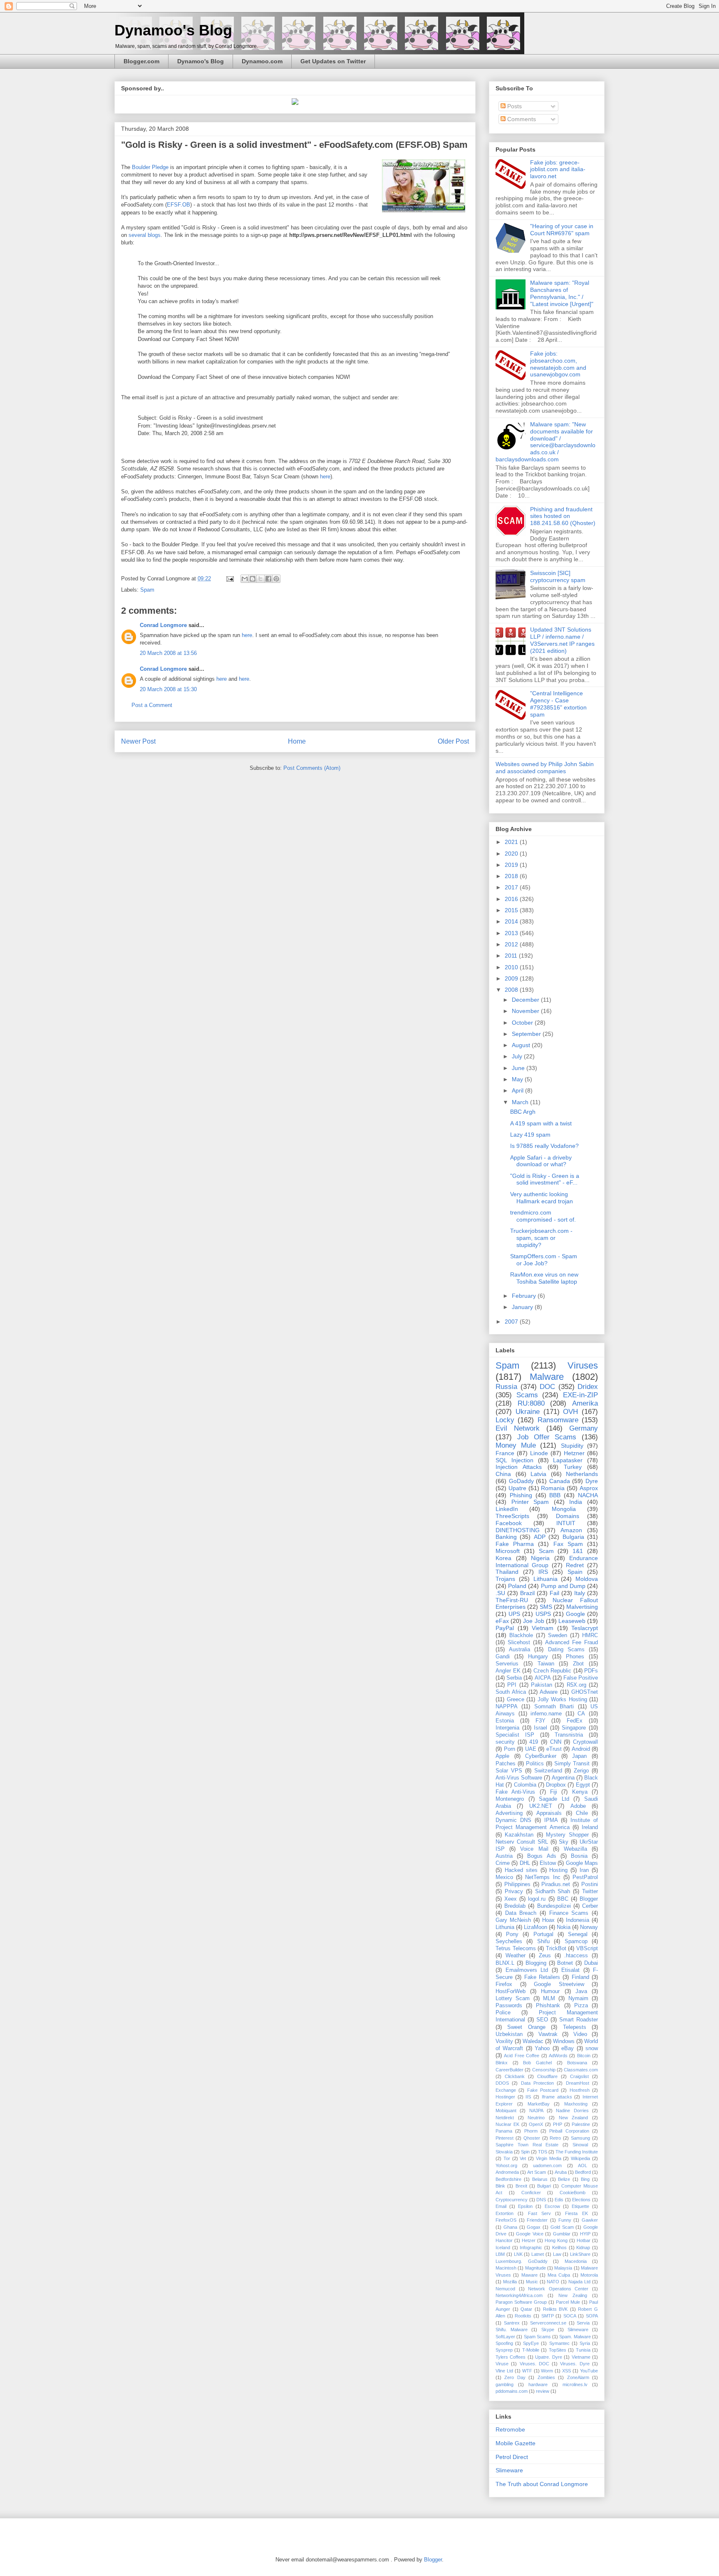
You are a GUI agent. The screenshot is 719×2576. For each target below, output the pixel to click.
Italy (580, 1593)
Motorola (589, 2275)
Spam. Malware (575, 2337)
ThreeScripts (512, 1516)
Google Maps (582, 1863)
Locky (505, 1420)
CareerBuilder (509, 2070)
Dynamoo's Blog (173, 30)
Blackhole (521, 1635)
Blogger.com (141, 61)
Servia (583, 2323)
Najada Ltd (579, 2282)
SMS (546, 1607)
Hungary (538, 1657)
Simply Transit (572, 1764)
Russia (506, 1387)
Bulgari (544, 2186)
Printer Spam (530, 1502)
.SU (500, 1593)
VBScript (587, 1949)
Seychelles (509, 1941)
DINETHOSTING (518, 1530)
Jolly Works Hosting (562, 1700)
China (503, 1474)
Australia (519, 1650)
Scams (527, 1395)
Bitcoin (584, 2056)
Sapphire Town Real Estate (527, 2145)
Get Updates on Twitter (333, 61)
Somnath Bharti (554, 1707)
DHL (525, 1863)
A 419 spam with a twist (541, 1123)
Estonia (505, 1721)
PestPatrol (585, 1877)
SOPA (592, 2316)
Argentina (563, 1778)
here (325, 477)
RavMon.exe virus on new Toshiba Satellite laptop (544, 1278)
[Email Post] (229, 579)
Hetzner (574, 1453)
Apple (502, 1756)
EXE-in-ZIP (580, 1395)
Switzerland (548, 1771)
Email (501, 2206)
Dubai (591, 1963)
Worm (547, 2371)
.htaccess (576, 1956)
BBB (555, 1495)
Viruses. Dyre (575, 2364)
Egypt (583, 1785)
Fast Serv (539, 2213)
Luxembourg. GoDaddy (522, 2261)
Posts (514, 106)
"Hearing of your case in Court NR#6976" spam (562, 230)
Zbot (578, 1664)
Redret (575, 1565)
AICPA (543, 1678)
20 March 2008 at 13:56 (168, 653)
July (518, 1056)
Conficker (531, 2193)
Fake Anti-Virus (515, 1792)
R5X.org (576, 1685)
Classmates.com (581, 2070)
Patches (506, 1764)
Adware (549, 1692)
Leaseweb (572, 1621)
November (526, 1011)
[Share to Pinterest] (276, 579)
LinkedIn (507, 1509)
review (543, 2391)
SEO (542, 2020)
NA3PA (536, 2111)
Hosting (558, 1870)
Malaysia (563, 2268)
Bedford (583, 2172)
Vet (523, 2158)
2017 (512, 887)
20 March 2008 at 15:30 (168, 689)
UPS (514, 1614)
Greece (516, 1700)
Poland (517, 1586)
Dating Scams (566, 1650)
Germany (584, 1428)
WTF (527, 2371)
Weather (516, 1956)
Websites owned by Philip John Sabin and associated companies (545, 768)
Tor (507, 2158)
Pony (512, 1934)
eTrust (554, 1749)
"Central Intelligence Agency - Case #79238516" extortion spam (558, 704)
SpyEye (531, 2343)
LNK (518, 2254)
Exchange (506, 2090)
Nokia (564, 1927)
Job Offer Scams (547, 1437)
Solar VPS (509, 1771)
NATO (553, 2282)
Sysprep (504, 2350)
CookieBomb (573, 2193)
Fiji (554, 1792)
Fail (554, 1593)
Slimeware (578, 2330)
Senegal (578, 1934)
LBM (500, 2254)
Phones (575, 1657)
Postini (590, 1884)
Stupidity (572, 1446)
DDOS (502, 2083)
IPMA (551, 1820)
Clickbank (515, 2076)
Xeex (511, 1899)
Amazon (571, 1530)
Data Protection (537, 2083)
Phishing (521, 1495)
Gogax (534, 2227)
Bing (585, 2179)
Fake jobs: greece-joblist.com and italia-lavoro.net (558, 169)
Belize (564, 2179)
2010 (512, 967)
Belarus (540, 2179)
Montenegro (510, 1799)
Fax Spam (568, 1544)
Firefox (504, 1984)
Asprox (589, 1488)
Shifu (543, 1941)
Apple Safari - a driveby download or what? (541, 1161)
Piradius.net (556, 1884)
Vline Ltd (504, 2371)
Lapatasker (568, 1460)
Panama (504, 2131)
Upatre (517, 1488)
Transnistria (569, 1735)
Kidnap (583, 2247)
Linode (539, 1453)
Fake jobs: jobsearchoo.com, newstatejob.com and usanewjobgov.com (558, 364)
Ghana (510, 2227)
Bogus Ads (542, 1856)
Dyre (592, 1481)
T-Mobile (531, 2350)
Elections (581, 2200)
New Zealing (573, 2295)
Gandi (503, 1657)
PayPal (505, 1628)
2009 (512, 978)
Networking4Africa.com (519, 2295)
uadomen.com (547, 2165)
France (505, 1453)
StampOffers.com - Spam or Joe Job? (544, 1260)
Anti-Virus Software (519, 1778)
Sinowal (580, 2145)
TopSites (558, 2350)
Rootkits (523, 2316)
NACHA (588, 1495)
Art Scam (537, 2172)
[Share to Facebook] (268, 579)
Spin (525, 2152)
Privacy (514, 1892)
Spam (147, 590)
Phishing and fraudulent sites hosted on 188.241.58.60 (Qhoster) (563, 516)
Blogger (589, 1899)
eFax (502, 1621)
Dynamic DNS (513, 1820)
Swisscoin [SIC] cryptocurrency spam (558, 576)
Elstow (548, 1863)
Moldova (587, 1579)
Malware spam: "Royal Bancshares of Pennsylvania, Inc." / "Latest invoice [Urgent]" (562, 293)
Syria (585, 2343)
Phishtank (548, 2006)
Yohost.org (506, 2165)
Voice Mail (534, 1849)
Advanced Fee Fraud (571, 1643)
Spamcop (576, 1941)
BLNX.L (505, 1963)
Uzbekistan (509, 2034)
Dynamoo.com (262, 61)
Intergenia (507, 1728)
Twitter (590, 1892)
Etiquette (580, 2206)
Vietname (581, 2357)
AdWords (558, 2056)
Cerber (590, 1906)
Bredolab (515, 1906)
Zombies (546, 2377)
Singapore (574, 1728)
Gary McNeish (513, 1920)
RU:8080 (531, 1403)
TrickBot (556, 1949)
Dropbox (556, 1785)
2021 (512, 842)
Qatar (526, 2309)
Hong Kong (556, 2240)
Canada (560, 1481)
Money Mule (516, 1445)
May (518, 1079)
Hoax (548, 1920)
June (519, 1068)
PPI (512, 1685)
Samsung (580, 2138)
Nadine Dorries (572, 2111)
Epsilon (525, 2206)
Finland (580, 1977)
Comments (521, 119)
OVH (570, 1412)
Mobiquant (506, 2111)
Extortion (505, 2213)
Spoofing (504, 2343)
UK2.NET (541, 1806)
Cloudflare (547, 2076)
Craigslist (579, 2076)
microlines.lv (575, 2384)
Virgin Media (549, 2158)
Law (557, 2254)
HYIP (585, 2234)
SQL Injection (514, 1460)
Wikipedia (580, 2158)
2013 (512, 933)
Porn (509, 1749)
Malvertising (582, 1607)
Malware (547, 1377)
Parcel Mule (568, 2302)
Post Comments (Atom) (312, 768)
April (518, 1090)
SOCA (570, 2316)
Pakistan (542, 1685)
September (527, 1034)
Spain (575, 1572)
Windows (564, 2041)
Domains (568, 1516)
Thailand (507, 1572)
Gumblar (562, 2234)
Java (581, 1991)
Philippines (517, 1884)
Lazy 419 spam (530, 1135)
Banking (506, 1537)
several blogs (145, 235)
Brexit (521, 2186)
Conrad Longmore (163, 625)
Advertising (509, 1813)
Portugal (543, 1934)
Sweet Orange (526, 2027)
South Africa (511, 1692)
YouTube (589, 2371)
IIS (528, 2097)
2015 (512, 910)
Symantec (559, 2343)
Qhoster (532, 2138)
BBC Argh (523, 1112)
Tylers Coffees (511, 2357)
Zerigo (581, 1771)
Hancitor (504, 2240)
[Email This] (245, 579)
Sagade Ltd (554, 1799)
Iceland (503, 2247)
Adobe (578, 1806)
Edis (559, 2200)
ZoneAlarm (578, 2377)
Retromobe (510, 2429)
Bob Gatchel (537, 2063)
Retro (555, 2138)
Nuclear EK (507, 2124)
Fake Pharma (515, 1544)
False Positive (581, 1678)
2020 (512, 854)
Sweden (558, 1635)
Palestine (581, 2124)
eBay (568, 2048)
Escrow (552, 2206)
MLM (549, 1999)
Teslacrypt (585, 1628)
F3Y (540, 1721)
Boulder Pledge (150, 167)
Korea (503, 1558)
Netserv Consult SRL (522, 1842)
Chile (582, 1813)
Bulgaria (573, 1537)
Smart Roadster (579, 2020)
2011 (512, 956)
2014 (512, 921)
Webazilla (575, 1849)
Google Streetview (559, 1984)
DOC (547, 1387)
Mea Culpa (559, 2275)
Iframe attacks (557, 2097)
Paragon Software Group (521, 2302)
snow (592, 2048)
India (576, 1502)
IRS (543, 1572)
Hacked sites (521, 1870)
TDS (543, 2152)
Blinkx (502, 2063)
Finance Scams (569, 1913)
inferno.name (546, 1714)
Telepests (575, 2027)
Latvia (538, 1474)
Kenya (580, 1792)
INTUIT (566, 1523)
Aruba (561, 2172)
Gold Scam (562, 2227)
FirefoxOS (506, 2220)
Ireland (590, 1827)
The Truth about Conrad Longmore (542, 2484)
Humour (550, 1991)
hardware (538, 2384)
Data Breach (521, 1913)
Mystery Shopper (567, 1835)
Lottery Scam (513, 1999)
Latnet (538, 2254)
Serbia (514, 1678)
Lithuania (545, 1579)
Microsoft (508, 1551)
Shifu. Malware (512, 2330)
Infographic (531, 2247)
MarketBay (539, 2104)
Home (297, 741)
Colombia (525, 1785)
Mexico (504, 1877)
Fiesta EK (576, 2213)
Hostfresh (580, 2090)
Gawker (590, 2220)
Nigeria (540, 1558)
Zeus (545, 1956)
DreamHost (578, 2083)
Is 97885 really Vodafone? (544, 1146)
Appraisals (549, 1813)
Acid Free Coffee (522, 2056)
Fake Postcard (543, 2090)
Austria (504, 1856)
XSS (567, 2371)
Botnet (565, 1963)
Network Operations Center (558, 2289)
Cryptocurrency (512, 2200)
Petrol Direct (512, 2457)
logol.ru (537, 1899)
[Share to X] (260, 579)
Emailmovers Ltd (527, 1970)
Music (532, 2282)
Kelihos (559, 2247)
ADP (540, 1537)
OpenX (536, 2124)
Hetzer (529, 2240)
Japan (579, 1756)
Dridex (588, 1387)
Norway (589, 1927)
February (525, 1296)
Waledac (533, 2041)
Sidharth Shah (553, 1892)
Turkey (573, 1467)
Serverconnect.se (548, 2323)
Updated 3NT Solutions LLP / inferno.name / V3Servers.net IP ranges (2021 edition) (562, 640)
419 (534, 1742)
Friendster (537, 2220)
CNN (556, 1742)
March (521, 1102)
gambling (505, 2384)
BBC (563, 1899)
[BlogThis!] (253, 579)
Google (575, 1614)
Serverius (507, 1664)
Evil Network (518, 1428)
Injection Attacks (519, 1467)
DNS (541, 2200)
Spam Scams (537, 2337)
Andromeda (507, 2172)
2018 (512, 876)
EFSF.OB (179, 205)
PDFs (591, 1671)
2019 (512, 865)
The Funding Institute (577, 2152)
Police (503, 2013)
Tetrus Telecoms (516, 1949)
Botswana (577, 2063)
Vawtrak (548, 2034)
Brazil (527, 1593)
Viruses (583, 1365)
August (522, 1045)
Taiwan (546, 1664)
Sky (564, 1842)
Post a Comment (152, 705)
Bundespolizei (554, 1906)
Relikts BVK (555, 2309)
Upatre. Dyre (548, 2357)
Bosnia (579, 1856)
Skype (548, 2330)
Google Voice (530, 2234)
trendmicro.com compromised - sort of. (543, 1216)
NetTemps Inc (543, 1877)
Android (581, 1749)
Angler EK (508, 1671)
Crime (503, 1863)
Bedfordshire (508, 2179)
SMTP (548, 2316)
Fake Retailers (542, 1977)
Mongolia (564, 1509)
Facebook (509, 1523)
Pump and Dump (563, 1586)
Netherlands (582, 1474)
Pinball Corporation (569, 2131)
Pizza (581, 2006)
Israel (540, 1728)
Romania (553, 1488)
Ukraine (528, 1412)
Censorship (544, 2070)
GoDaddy (521, 1481)
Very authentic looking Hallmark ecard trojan (542, 1198)
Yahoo (542, 2048)
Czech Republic (553, 1671)
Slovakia (504, 2152)
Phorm (531, 2131)
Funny (565, 2220)
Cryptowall (585, 1742)
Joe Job (533, 1621)
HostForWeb (511, 1991)
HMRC (590, 1635)
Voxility (504, 2041)
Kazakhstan (519, 1835)
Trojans (505, 1579)
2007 (512, 1322)
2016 (512, 899)
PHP (558, 2124)
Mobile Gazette (516, 2443)
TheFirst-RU (512, 1600)
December (526, 1000)
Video (580, 2034)
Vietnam (543, 1628)
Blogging (536, 1963)
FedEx (575, 1721)
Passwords (509, 2006)
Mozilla (510, 2282)
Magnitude (536, 2268)
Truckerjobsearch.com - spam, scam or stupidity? (541, 1238)
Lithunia (505, 1927)
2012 (512, 944)
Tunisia (583, 2350)
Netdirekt (505, 2118)
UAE (531, 1749)
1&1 (578, 1551)
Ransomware (558, 1420)
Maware (529, 2275)
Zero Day (515, 2377)
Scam (546, 1551)
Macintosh (506, 2268)
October (523, 1023)
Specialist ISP (515, 1735)
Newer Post (138, 741)
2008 (512, 990)
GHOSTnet (585, 1692)
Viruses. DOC (534, 2364)
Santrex (512, 2323)
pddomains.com (512, 2391)
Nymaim (578, 1999)
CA (581, 1714)
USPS (543, 1614)
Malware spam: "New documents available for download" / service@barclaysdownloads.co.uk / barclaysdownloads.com (545, 442)
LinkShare (580, 2254)
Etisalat (570, 1970)
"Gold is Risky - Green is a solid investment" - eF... (545, 1179)
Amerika (585, 1403)
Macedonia (576, 2261)
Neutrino (536, 2118)
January (523, 1307)
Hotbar (584, 2240)
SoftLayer (505, 2337)
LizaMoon (536, 1927)
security (505, 1742)
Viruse (502, 2364)
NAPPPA (507, 1707)
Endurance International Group (547, 1562)
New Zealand (574, 2118)
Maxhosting (576, 2104)
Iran (584, 1870)
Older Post (453, 741)
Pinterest (505, 2138)
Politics (535, 1764)
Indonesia (578, 1920)
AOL (583, 2165)
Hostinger (505, 2097)
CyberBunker (541, 1756)
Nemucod (505, 2289)
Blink (500, 2186)
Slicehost (519, 1643)
